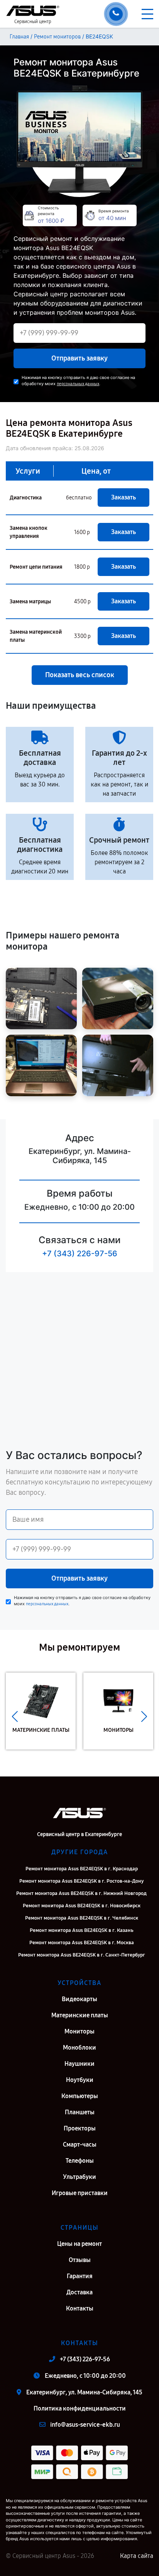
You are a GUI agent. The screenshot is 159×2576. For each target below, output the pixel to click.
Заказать (123, 497)
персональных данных (78, 384)
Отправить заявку (79, 358)
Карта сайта (137, 2556)
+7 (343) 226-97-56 (80, 1254)
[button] (15, 1717)
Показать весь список (80, 675)
